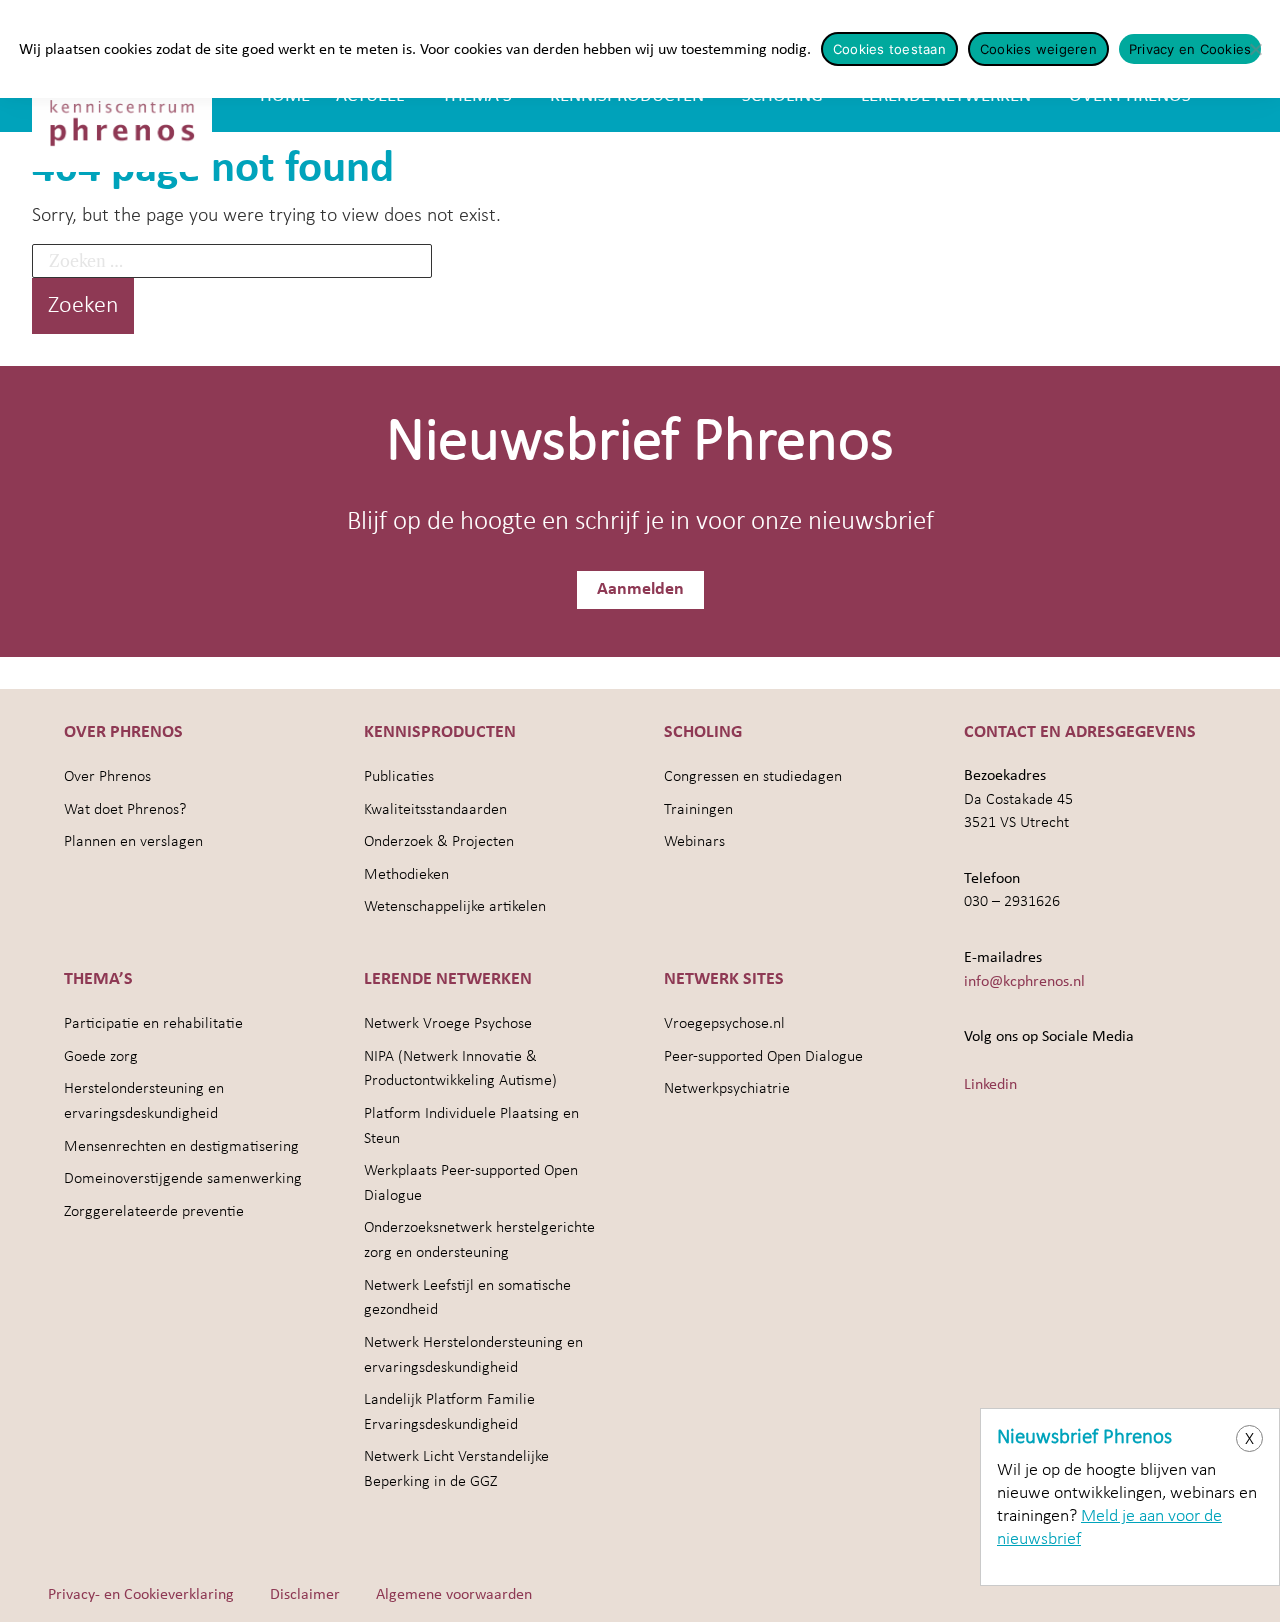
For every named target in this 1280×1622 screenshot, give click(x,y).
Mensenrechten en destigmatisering (181, 1147)
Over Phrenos (107, 777)
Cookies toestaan (889, 49)
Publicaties (399, 777)
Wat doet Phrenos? (125, 810)
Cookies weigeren (1038, 49)
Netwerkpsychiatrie (727, 1089)
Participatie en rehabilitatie (153, 1024)
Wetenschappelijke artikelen (455, 907)
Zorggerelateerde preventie (154, 1212)
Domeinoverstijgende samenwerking (183, 1179)
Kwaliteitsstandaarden (435, 810)
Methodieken (406, 875)
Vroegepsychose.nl (724, 1024)
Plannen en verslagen (133, 842)
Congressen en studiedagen (753, 777)
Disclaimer (305, 1595)
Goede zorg (101, 1057)
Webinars (694, 842)
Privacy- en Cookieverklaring (141, 1595)
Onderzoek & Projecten (439, 842)
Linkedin (990, 1085)
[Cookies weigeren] (1255, 49)
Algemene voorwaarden (454, 1595)
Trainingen (698, 810)
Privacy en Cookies (1190, 49)
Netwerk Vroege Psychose (448, 1024)
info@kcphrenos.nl (1024, 982)
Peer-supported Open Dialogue (763, 1057)
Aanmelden (640, 589)
